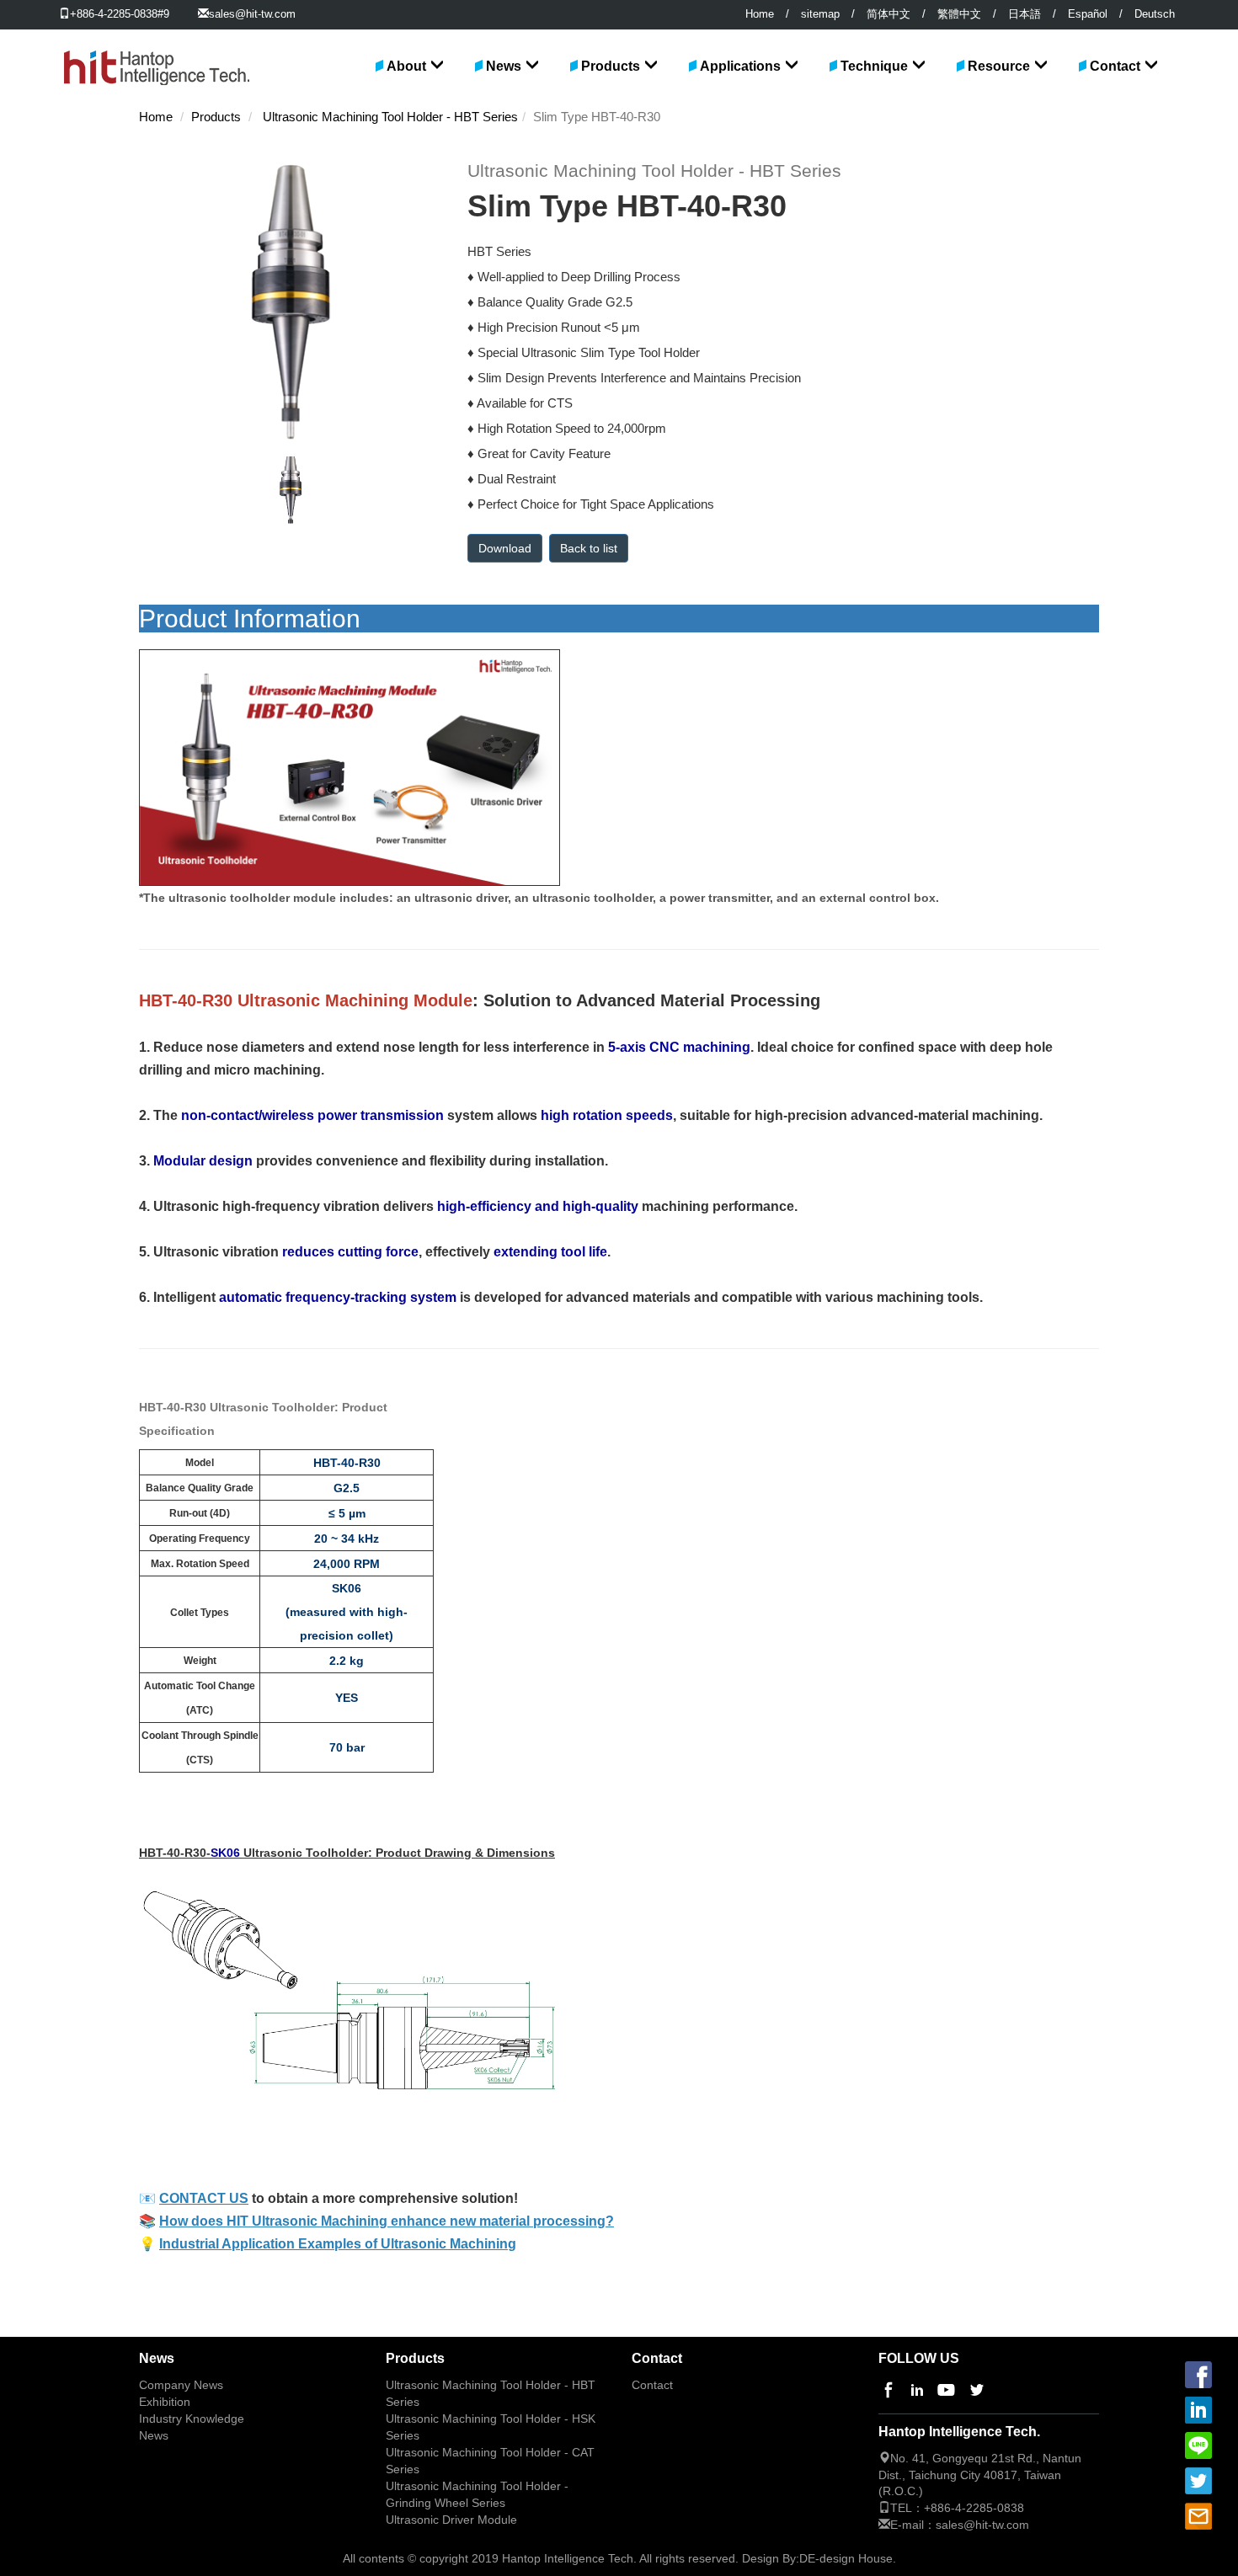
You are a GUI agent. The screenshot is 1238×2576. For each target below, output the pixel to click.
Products (611, 66)
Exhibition (165, 2402)
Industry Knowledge (192, 2419)
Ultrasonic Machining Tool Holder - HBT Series (390, 117)
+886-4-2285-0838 (974, 2508)
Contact (1115, 66)
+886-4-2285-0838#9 (120, 14)
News (504, 66)
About (406, 66)
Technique (874, 66)
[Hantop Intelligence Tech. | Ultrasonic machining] (155, 51)
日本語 (1025, 14)
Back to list (589, 548)
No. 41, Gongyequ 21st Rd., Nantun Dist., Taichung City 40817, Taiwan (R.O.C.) (980, 2475)
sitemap (820, 14)
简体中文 (888, 14)
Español (1088, 14)
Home (760, 14)
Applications (740, 66)
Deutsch (1155, 14)
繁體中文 (959, 14)
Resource (999, 66)
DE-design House (846, 2558)
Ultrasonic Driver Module (451, 2520)
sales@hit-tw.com (252, 14)
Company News (181, 2385)
